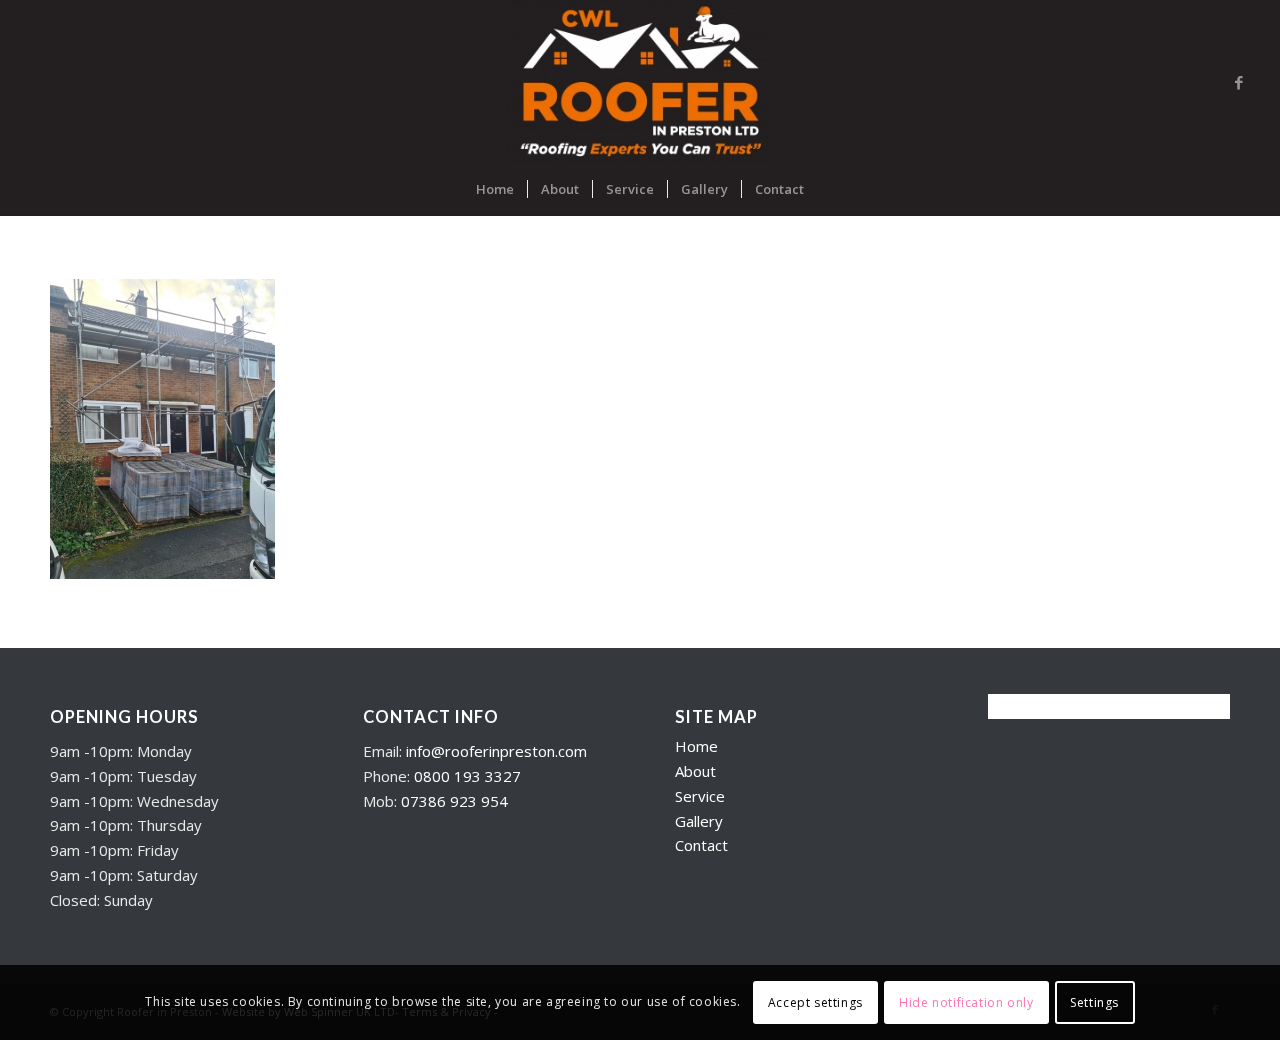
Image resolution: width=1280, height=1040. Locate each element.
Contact (701, 845)
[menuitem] (495, 189)
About (695, 771)
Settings (1094, 1001)
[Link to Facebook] (1239, 82)
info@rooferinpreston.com (496, 751)
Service (700, 796)
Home (696, 746)
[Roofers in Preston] (639, 82)
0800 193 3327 (467, 776)
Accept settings (815, 1001)
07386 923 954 (454, 801)
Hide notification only (966, 1001)
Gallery (699, 821)
